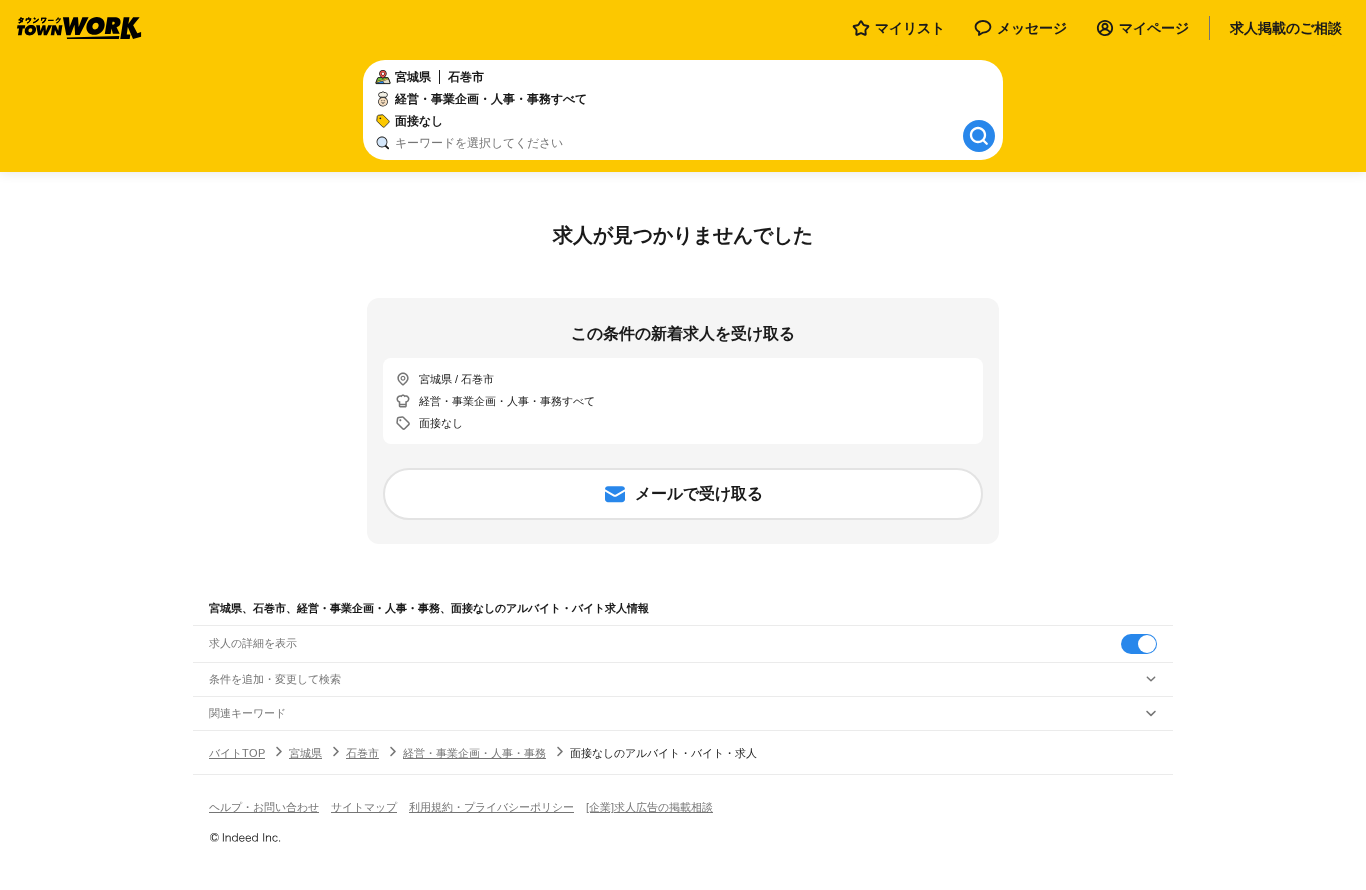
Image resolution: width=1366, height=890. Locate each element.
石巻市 (362, 753)
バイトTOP (237, 753)
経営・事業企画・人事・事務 (474, 753)
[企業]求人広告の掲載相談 (649, 807)
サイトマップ (364, 807)
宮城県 (305, 753)
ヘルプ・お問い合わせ (264, 807)
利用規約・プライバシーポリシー (491, 807)
